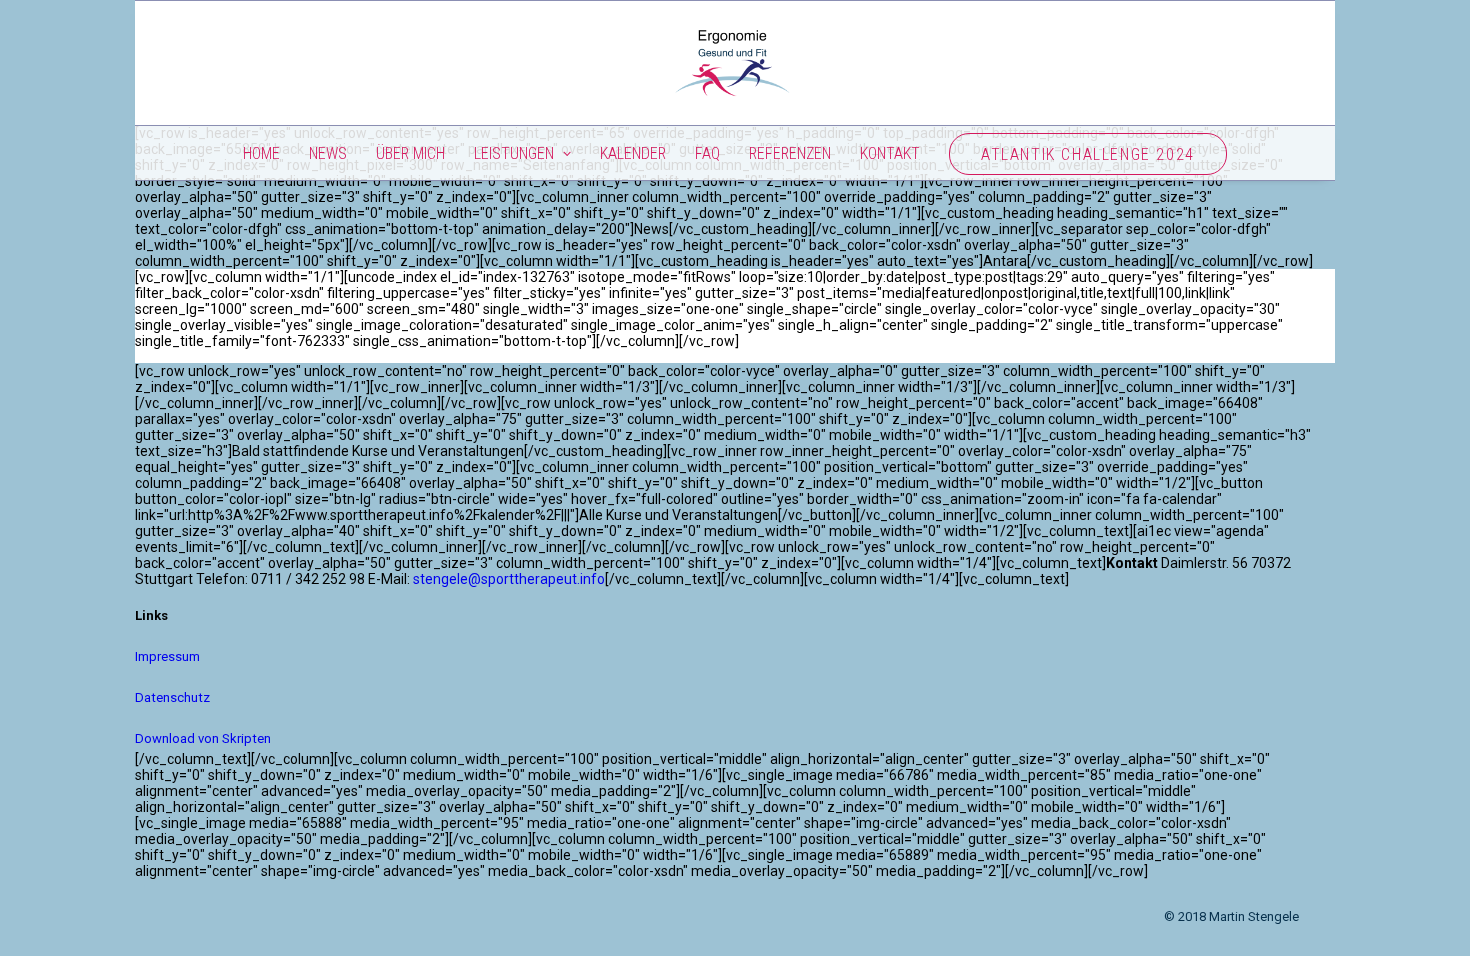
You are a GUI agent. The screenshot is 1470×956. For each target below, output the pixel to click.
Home (261, 153)
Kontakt (890, 153)
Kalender (633, 153)
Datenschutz (172, 697)
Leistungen (514, 153)
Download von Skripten (203, 738)
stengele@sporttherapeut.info (509, 579)
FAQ (707, 153)
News (328, 153)
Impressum (167, 656)
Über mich (410, 153)
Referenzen (790, 153)
